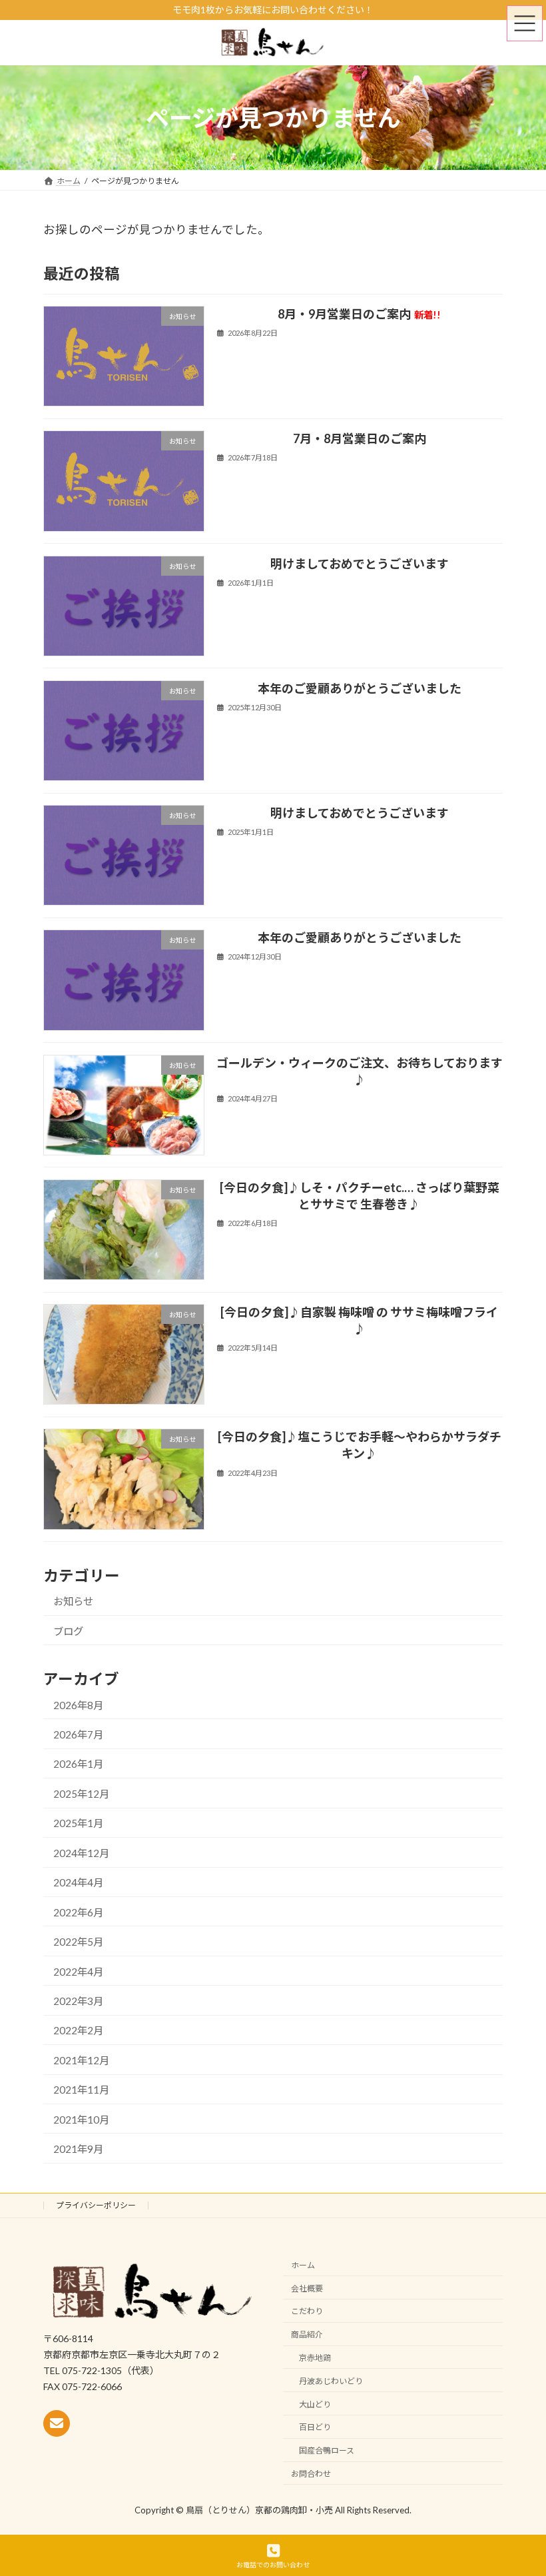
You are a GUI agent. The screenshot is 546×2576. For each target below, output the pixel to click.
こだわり (307, 2311)
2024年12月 (81, 1853)
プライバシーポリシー (96, 2205)
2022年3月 (78, 2001)
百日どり (315, 2427)
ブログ (68, 1631)
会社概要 (307, 2288)
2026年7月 (78, 1734)
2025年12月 (81, 1794)
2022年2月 (78, 2030)
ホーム (303, 2264)
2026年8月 (78, 1704)
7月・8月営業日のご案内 (360, 438)
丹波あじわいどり (331, 2380)
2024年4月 (78, 1882)
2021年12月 (81, 2060)
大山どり (315, 2404)
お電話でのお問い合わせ (273, 2565)
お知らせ (73, 1601)
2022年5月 (78, 1942)
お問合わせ (311, 2473)
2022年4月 (78, 1971)
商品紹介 (307, 2334)
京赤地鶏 (315, 2358)
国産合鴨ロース (327, 2450)
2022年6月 (78, 1912)
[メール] (57, 2423)
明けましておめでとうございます (360, 563)
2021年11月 (81, 2090)
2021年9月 (78, 2149)
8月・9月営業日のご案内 (360, 314)
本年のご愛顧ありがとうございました (360, 688)
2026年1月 (78, 1764)
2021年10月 (81, 2120)
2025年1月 (78, 1823)
